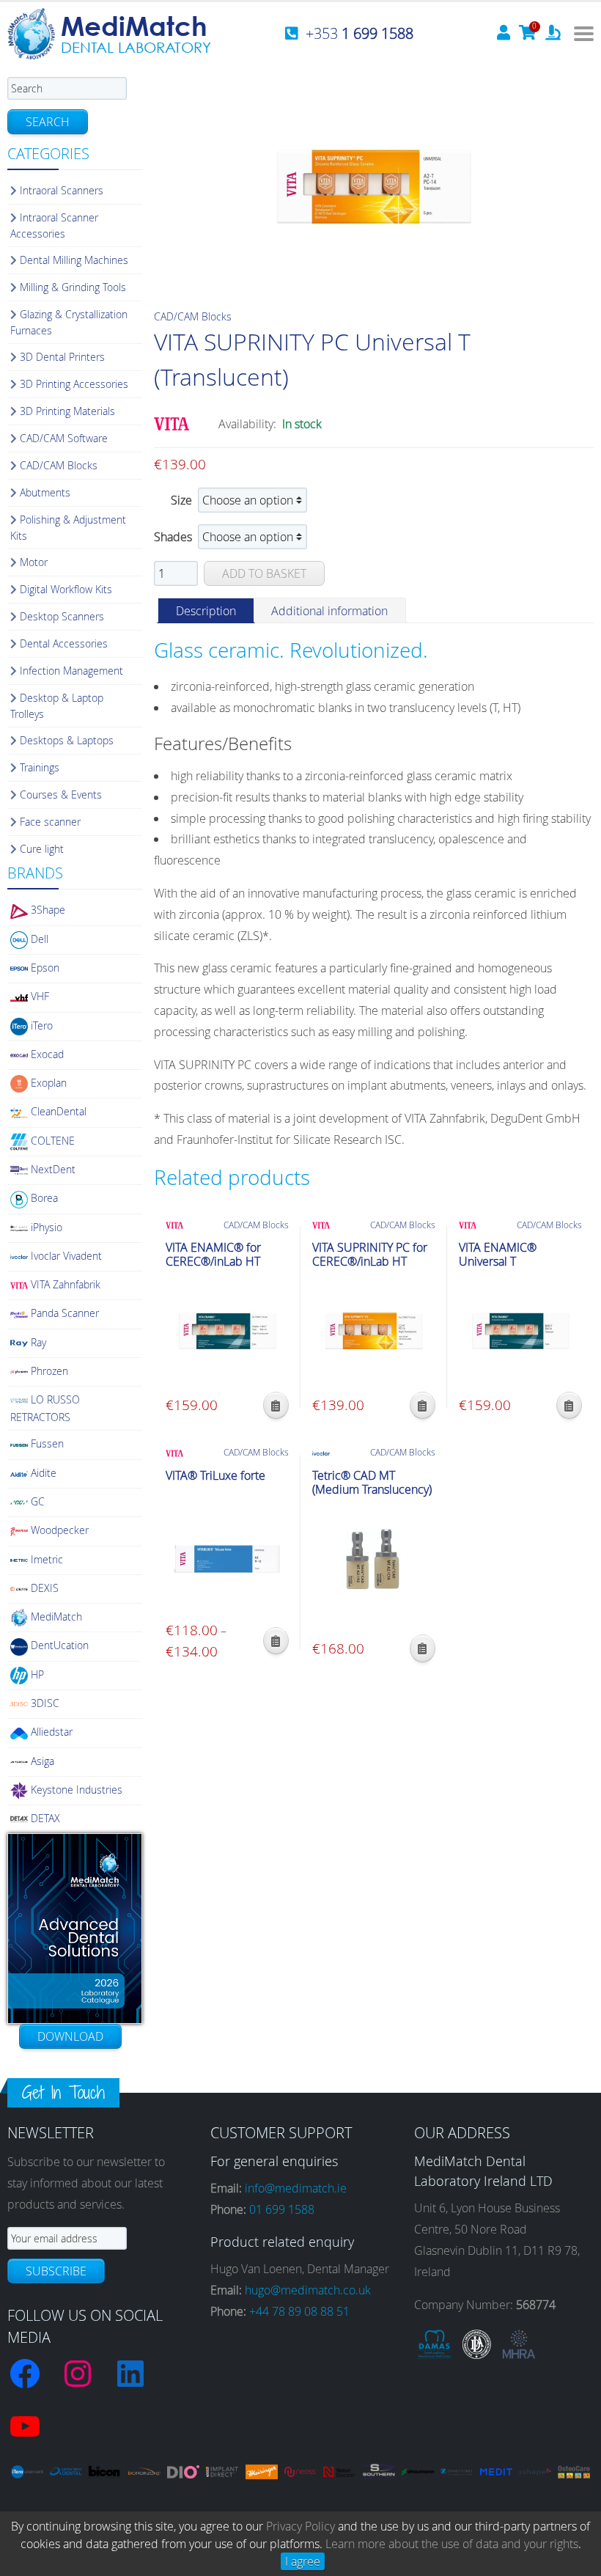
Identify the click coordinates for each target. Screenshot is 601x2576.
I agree (303, 2561)
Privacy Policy (300, 2526)
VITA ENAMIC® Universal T (498, 1255)
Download (70, 2036)
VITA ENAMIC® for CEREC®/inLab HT (213, 1255)
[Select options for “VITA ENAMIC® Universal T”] (569, 1405)
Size (181, 500)
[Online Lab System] (553, 34)
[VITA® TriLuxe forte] (227, 1559)
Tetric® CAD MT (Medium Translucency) (372, 1483)
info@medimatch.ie (296, 2188)
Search (48, 122)
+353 (360, 33)
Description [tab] (206, 611)
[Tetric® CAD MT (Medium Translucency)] (374, 1559)
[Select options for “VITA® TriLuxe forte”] (276, 1641)
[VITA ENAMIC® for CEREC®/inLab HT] (227, 1331)
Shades (173, 537)
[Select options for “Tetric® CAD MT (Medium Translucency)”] (423, 1648)
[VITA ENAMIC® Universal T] (520, 1331)
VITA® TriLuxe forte (215, 1476)
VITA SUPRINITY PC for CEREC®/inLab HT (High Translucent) (370, 1262)
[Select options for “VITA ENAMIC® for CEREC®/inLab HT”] (276, 1405)
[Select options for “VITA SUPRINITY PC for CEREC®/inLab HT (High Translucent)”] (423, 1405)
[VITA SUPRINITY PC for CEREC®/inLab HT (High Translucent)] (374, 1331)
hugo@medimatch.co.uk (308, 2290)
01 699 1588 (282, 2209)
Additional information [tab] (329, 611)
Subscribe (56, 2271)
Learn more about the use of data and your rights (452, 2544)
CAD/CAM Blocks (193, 316)
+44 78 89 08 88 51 (299, 2311)
